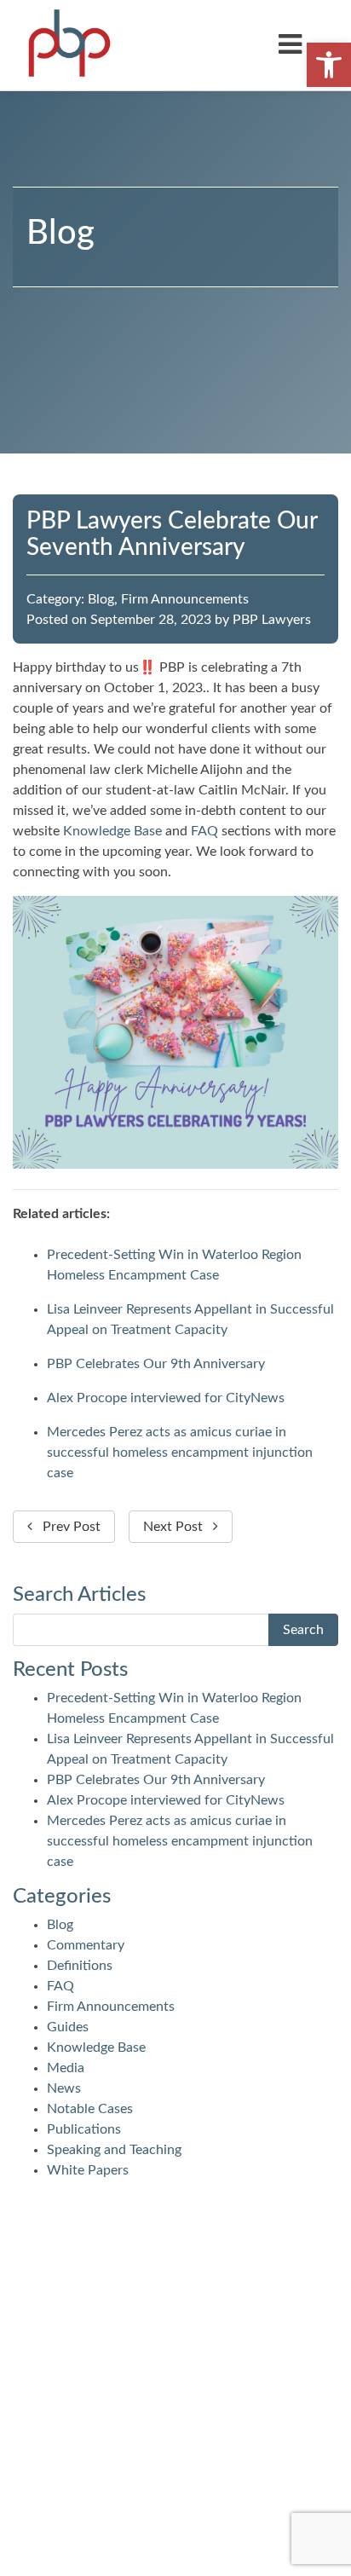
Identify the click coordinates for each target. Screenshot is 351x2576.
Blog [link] (101, 599)
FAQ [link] (204, 831)
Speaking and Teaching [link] (114, 2150)
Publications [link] (84, 2129)
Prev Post (66, 1527)
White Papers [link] (88, 2170)
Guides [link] (68, 2027)
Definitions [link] (80, 1966)
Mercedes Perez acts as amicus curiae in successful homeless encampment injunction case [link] (180, 1453)
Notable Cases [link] (90, 2109)
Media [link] (66, 2068)
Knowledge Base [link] (112, 831)
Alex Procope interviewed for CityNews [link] (166, 1398)
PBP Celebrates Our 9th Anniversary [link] (156, 1364)
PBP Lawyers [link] (272, 620)
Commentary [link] (86, 1945)
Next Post (178, 1527)
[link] (329, 65)
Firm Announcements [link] (185, 599)
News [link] (64, 2088)
